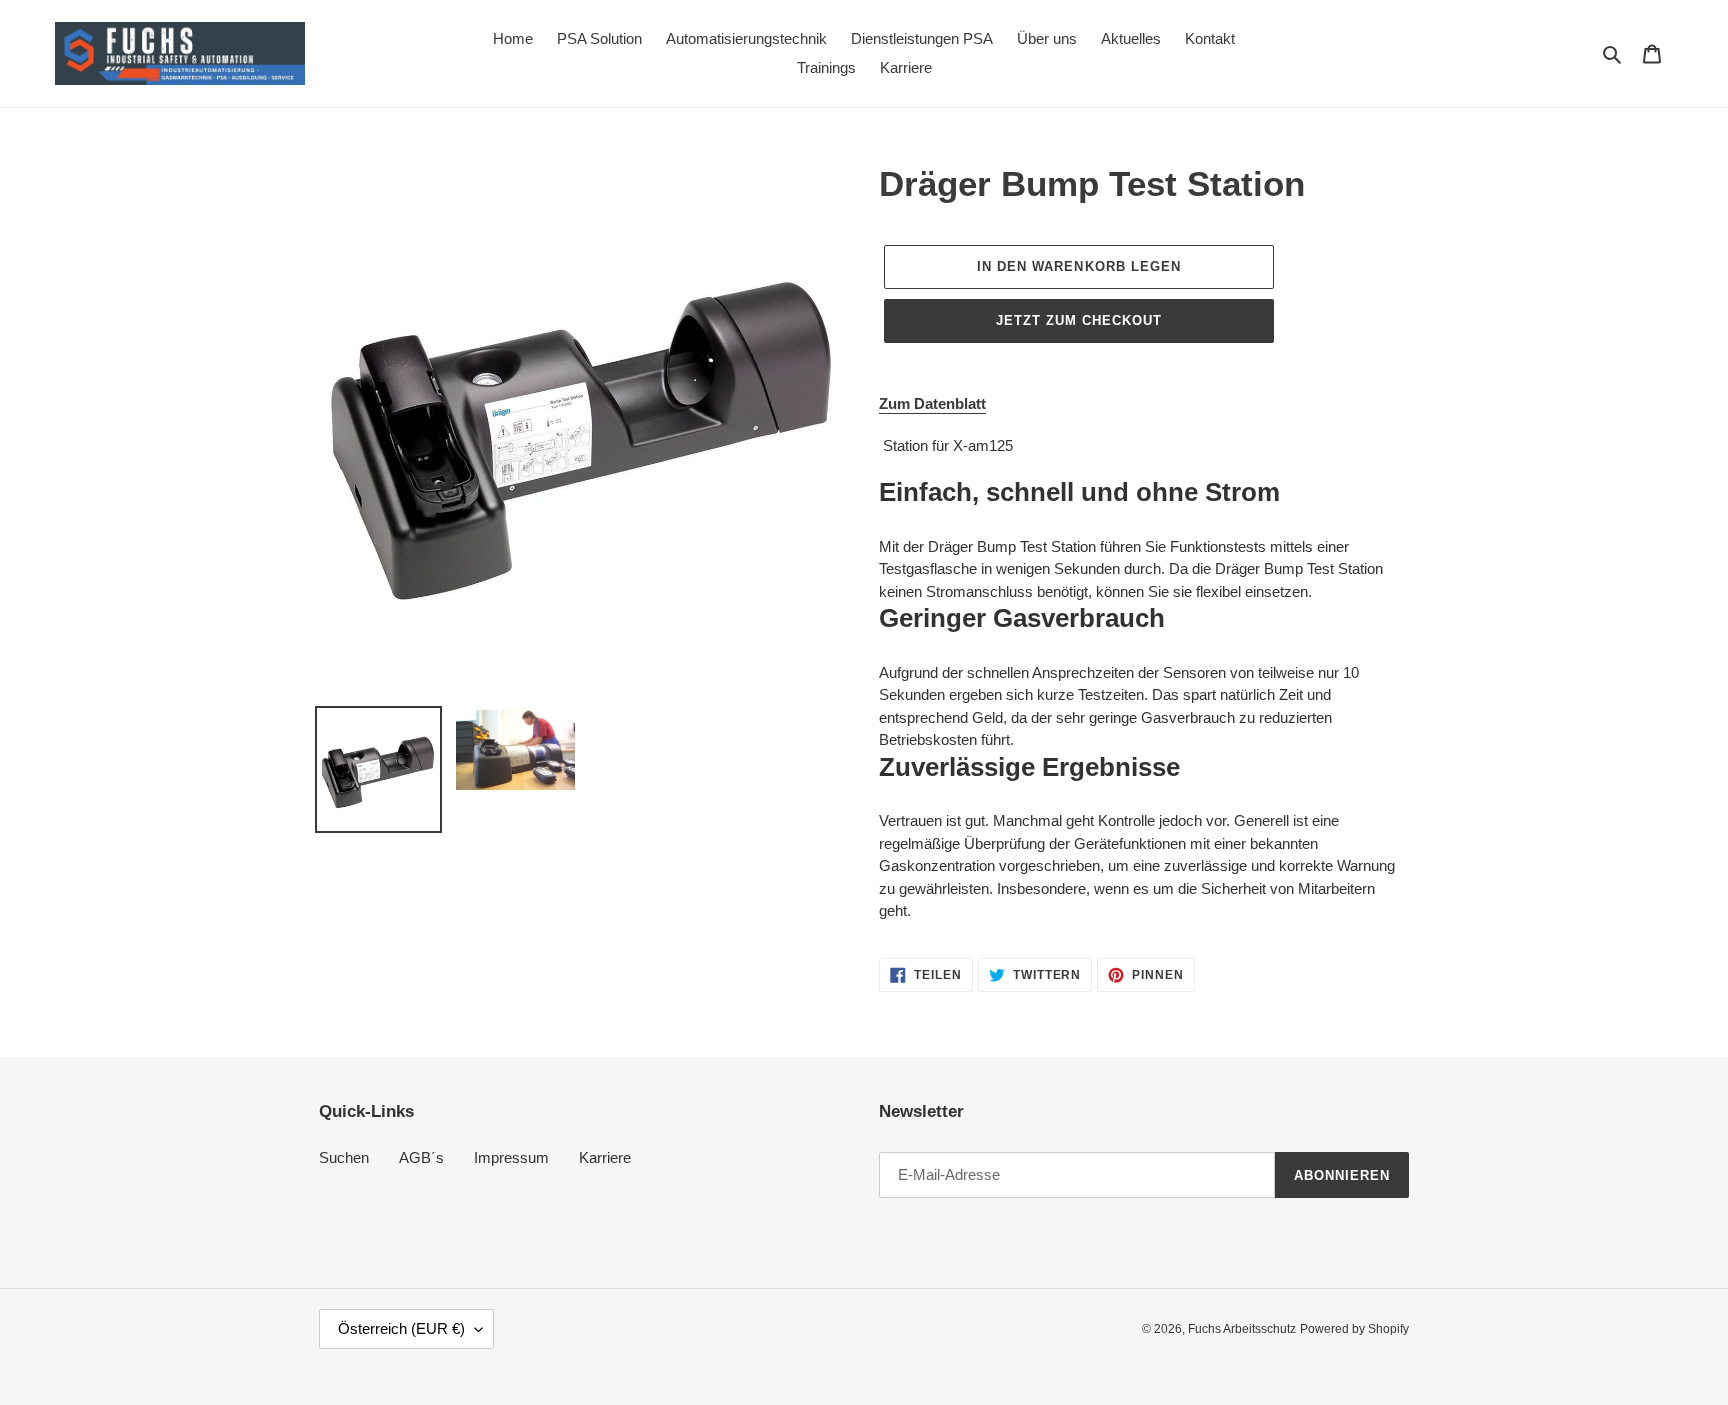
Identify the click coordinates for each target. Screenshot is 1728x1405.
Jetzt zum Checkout (1079, 320)
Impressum (511, 1157)
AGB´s (421, 1157)
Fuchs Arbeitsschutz (1242, 1329)
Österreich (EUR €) (401, 1328)
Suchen (344, 1157)
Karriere (605, 1157)
